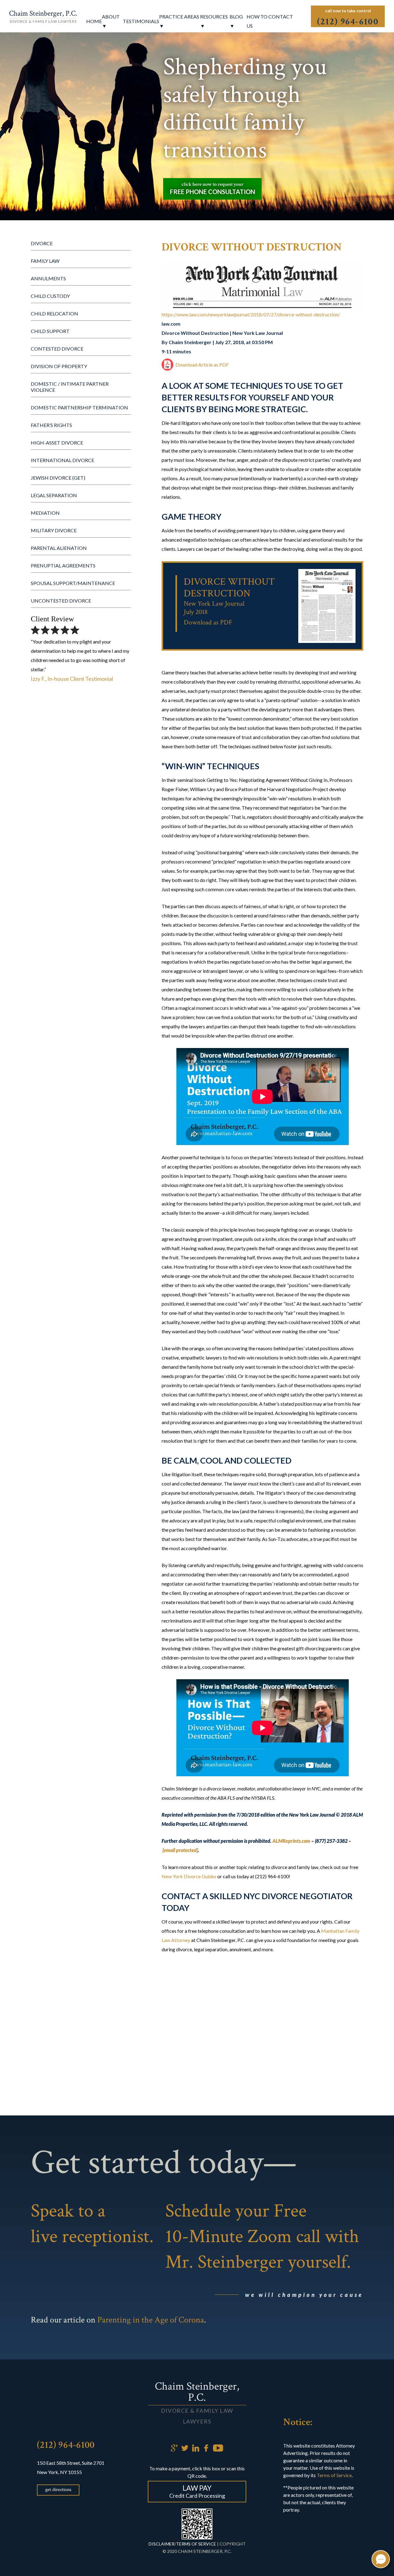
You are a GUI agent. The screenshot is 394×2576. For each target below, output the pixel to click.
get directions (58, 2490)
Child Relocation (54, 313)
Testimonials (141, 21)
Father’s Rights (51, 425)
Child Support (50, 331)
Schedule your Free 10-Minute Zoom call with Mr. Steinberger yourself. (262, 2236)
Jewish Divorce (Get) (58, 478)
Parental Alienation (59, 548)
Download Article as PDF (202, 365)
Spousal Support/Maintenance (73, 583)
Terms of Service (334, 2475)
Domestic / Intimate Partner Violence (70, 387)
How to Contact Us (270, 21)
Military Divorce (54, 530)
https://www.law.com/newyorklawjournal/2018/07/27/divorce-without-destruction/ (251, 314)
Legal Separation (54, 495)
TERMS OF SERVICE (196, 2544)
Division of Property (59, 366)
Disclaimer (162, 2544)
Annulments (48, 278)
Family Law (45, 261)
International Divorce (62, 460)
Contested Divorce (57, 349)
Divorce (42, 243)
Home (94, 21)
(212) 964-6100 (66, 2445)
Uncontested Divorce (61, 601)
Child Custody (50, 296)
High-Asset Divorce (57, 443)
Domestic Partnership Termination (79, 407)
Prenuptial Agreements (63, 565)
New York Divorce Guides (189, 1876)
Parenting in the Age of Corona (151, 2320)
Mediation (45, 513)
